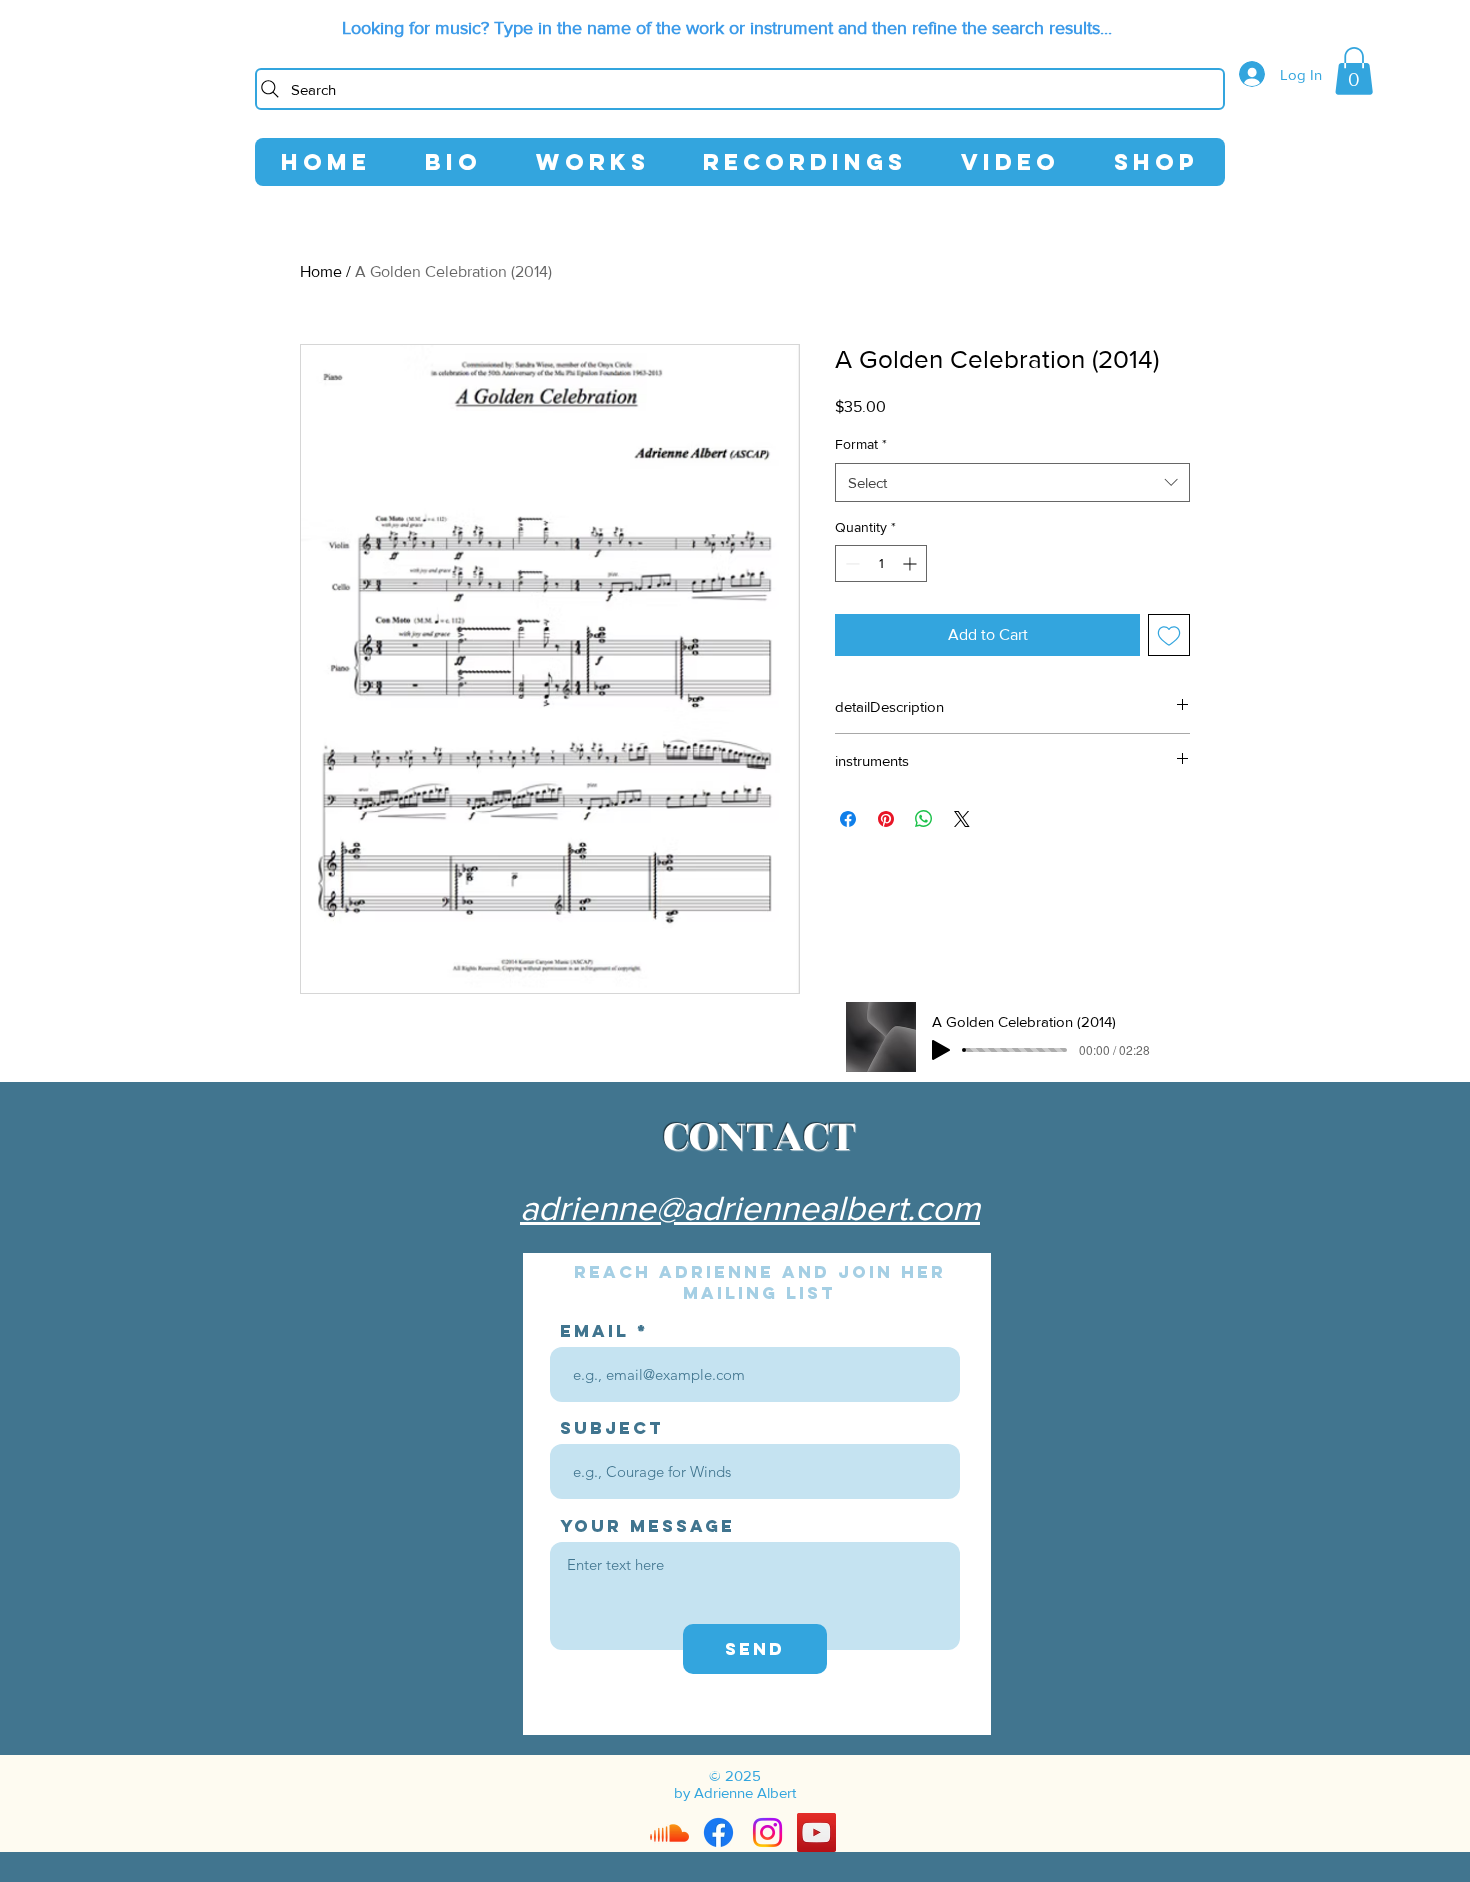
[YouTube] (816, 1832)
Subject (612, 1428)
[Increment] (911, 563)
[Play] (941, 1050)
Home (321, 271)
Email (594, 1331)
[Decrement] (850, 563)
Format (861, 444)
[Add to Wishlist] (1169, 635)
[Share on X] (962, 819)
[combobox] (1012, 482)
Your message (647, 1526)
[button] (1354, 71)
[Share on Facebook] (848, 819)
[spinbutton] (881, 563)
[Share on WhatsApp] (924, 819)
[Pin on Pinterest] (886, 819)
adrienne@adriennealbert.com (750, 1208)
